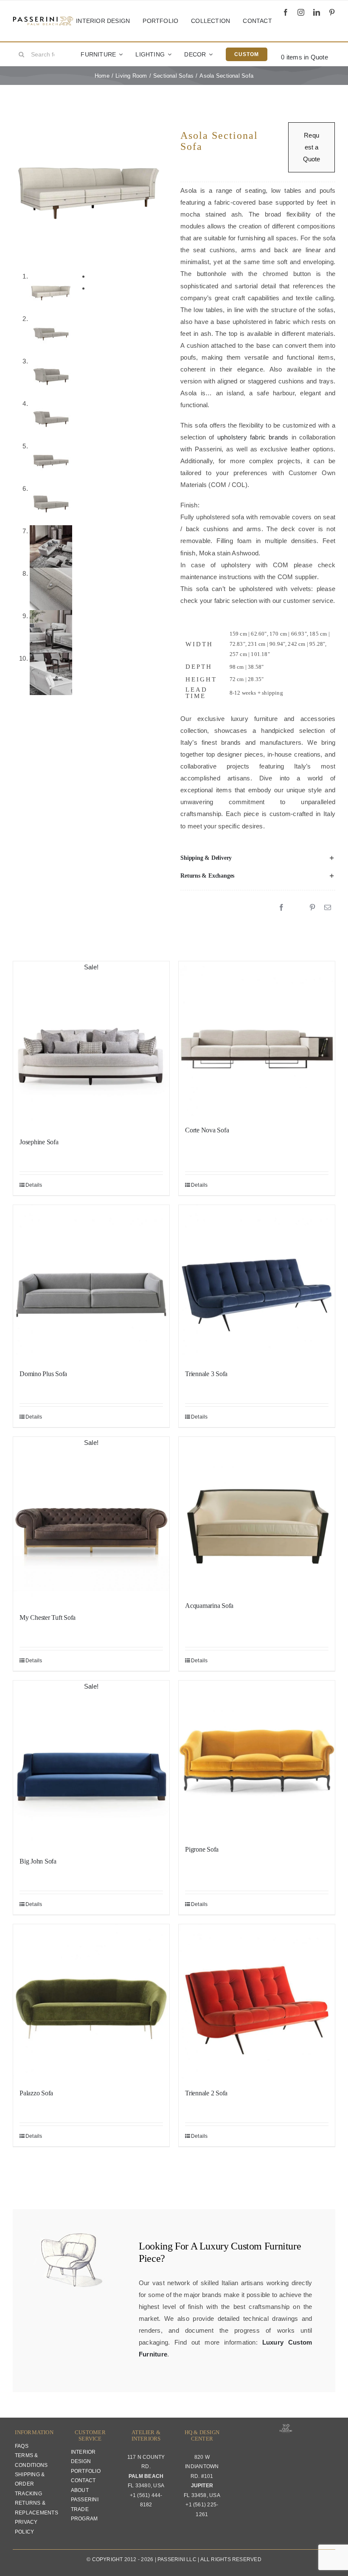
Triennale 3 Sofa (206, 1374)
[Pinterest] (312, 908)
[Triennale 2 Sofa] (257, 2002)
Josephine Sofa (39, 1142)
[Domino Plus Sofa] (91, 1283)
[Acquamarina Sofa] (257, 1515)
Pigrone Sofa (202, 1849)
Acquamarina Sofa (209, 1606)
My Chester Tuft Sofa (48, 1617)
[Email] (328, 908)
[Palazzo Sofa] (91, 2002)
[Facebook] (281, 908)
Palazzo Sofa (36, 2093)
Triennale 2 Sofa (206, 2093)
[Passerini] (43, 19)
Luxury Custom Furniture (250, 2246)
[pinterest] (332, 12)
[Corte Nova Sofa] (257, 1039)
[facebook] (286, 12)
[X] (297, 908)
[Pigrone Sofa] (257, 1759)
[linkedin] (317, 12)
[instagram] (301, 12)
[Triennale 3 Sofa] (257, 1283)
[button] (258, 858)
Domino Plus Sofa (43, 1374)
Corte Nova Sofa (207, 1130)
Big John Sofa (38, 1861)
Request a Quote (312, 147)
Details (34, 1185)
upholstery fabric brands (253, 437)
